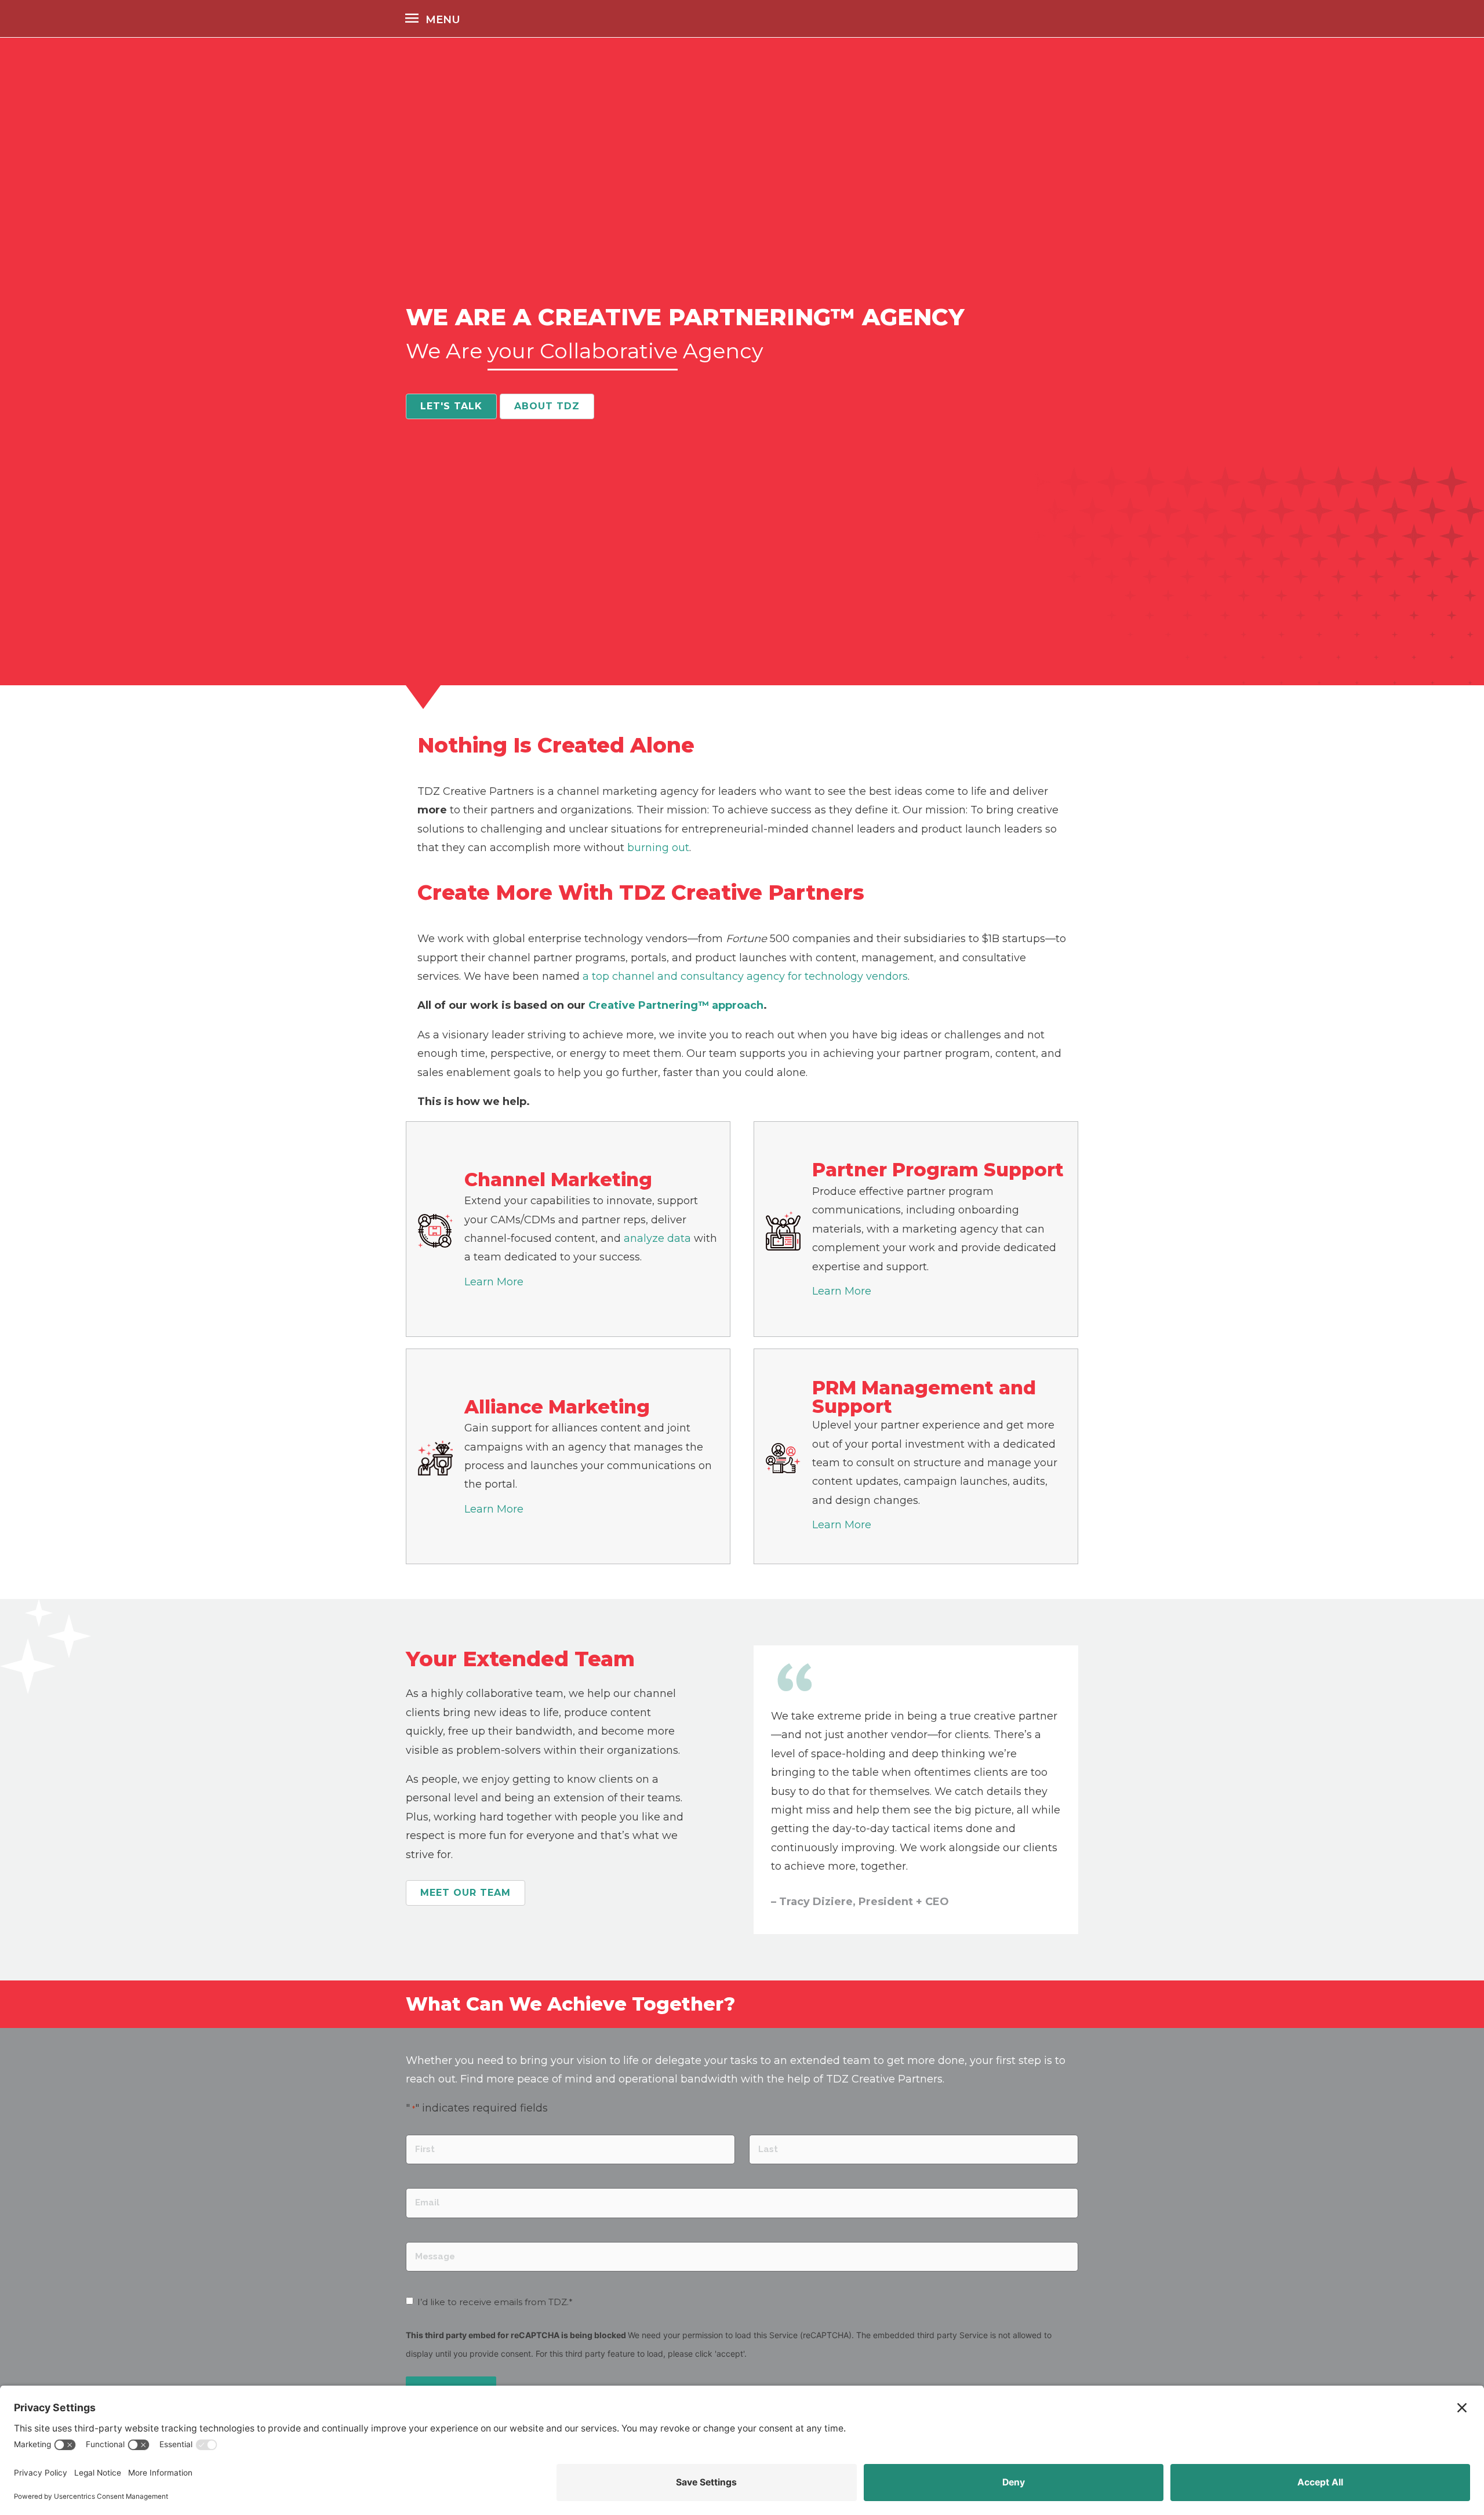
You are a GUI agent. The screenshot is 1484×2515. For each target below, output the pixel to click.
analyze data (657, 1238)
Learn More (494, 1282)
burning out (658, 848)
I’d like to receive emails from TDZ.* (495, 2302)
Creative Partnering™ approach (676, 1005)
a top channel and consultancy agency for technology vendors (745, 976)
